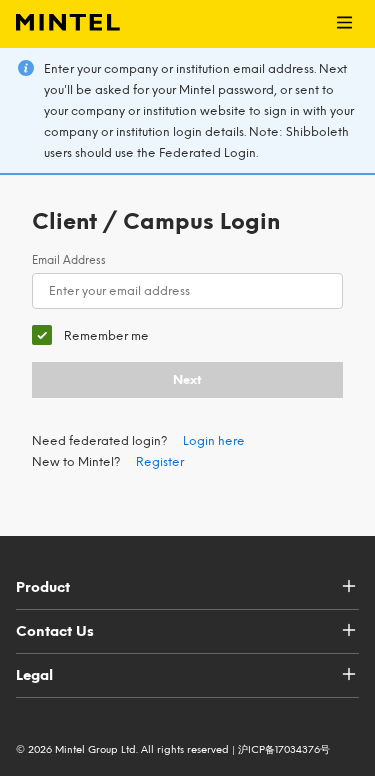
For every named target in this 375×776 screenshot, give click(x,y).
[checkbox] (90, 335)
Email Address (69, 260)
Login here (214, 441)
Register (160, 462)
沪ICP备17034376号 (284, 749)
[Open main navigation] (344, 24)
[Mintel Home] (60, 24)
